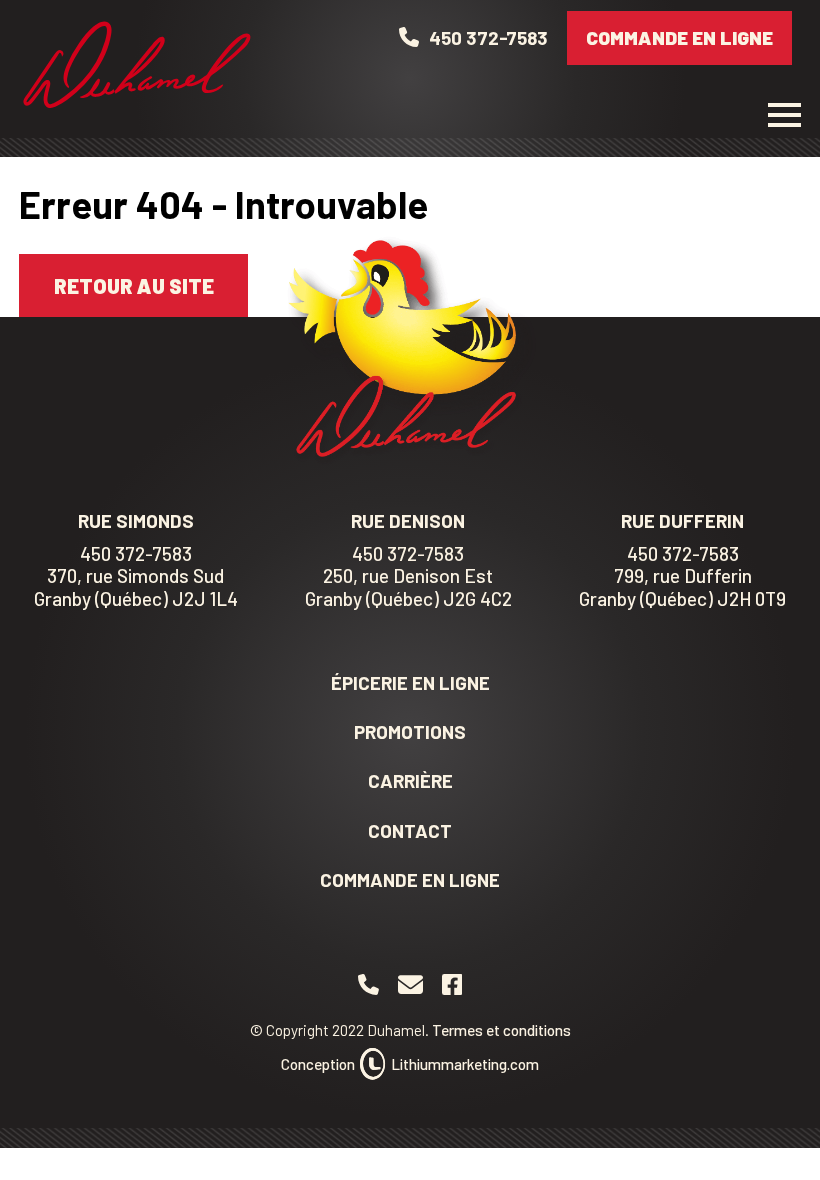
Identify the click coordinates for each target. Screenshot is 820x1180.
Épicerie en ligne (410, 682)
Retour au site (134, 285)
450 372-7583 (136, 554)
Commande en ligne (679, 37)
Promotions (410, 731)
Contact (410, 830)
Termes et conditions (501, 1030)
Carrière (410, 780)
